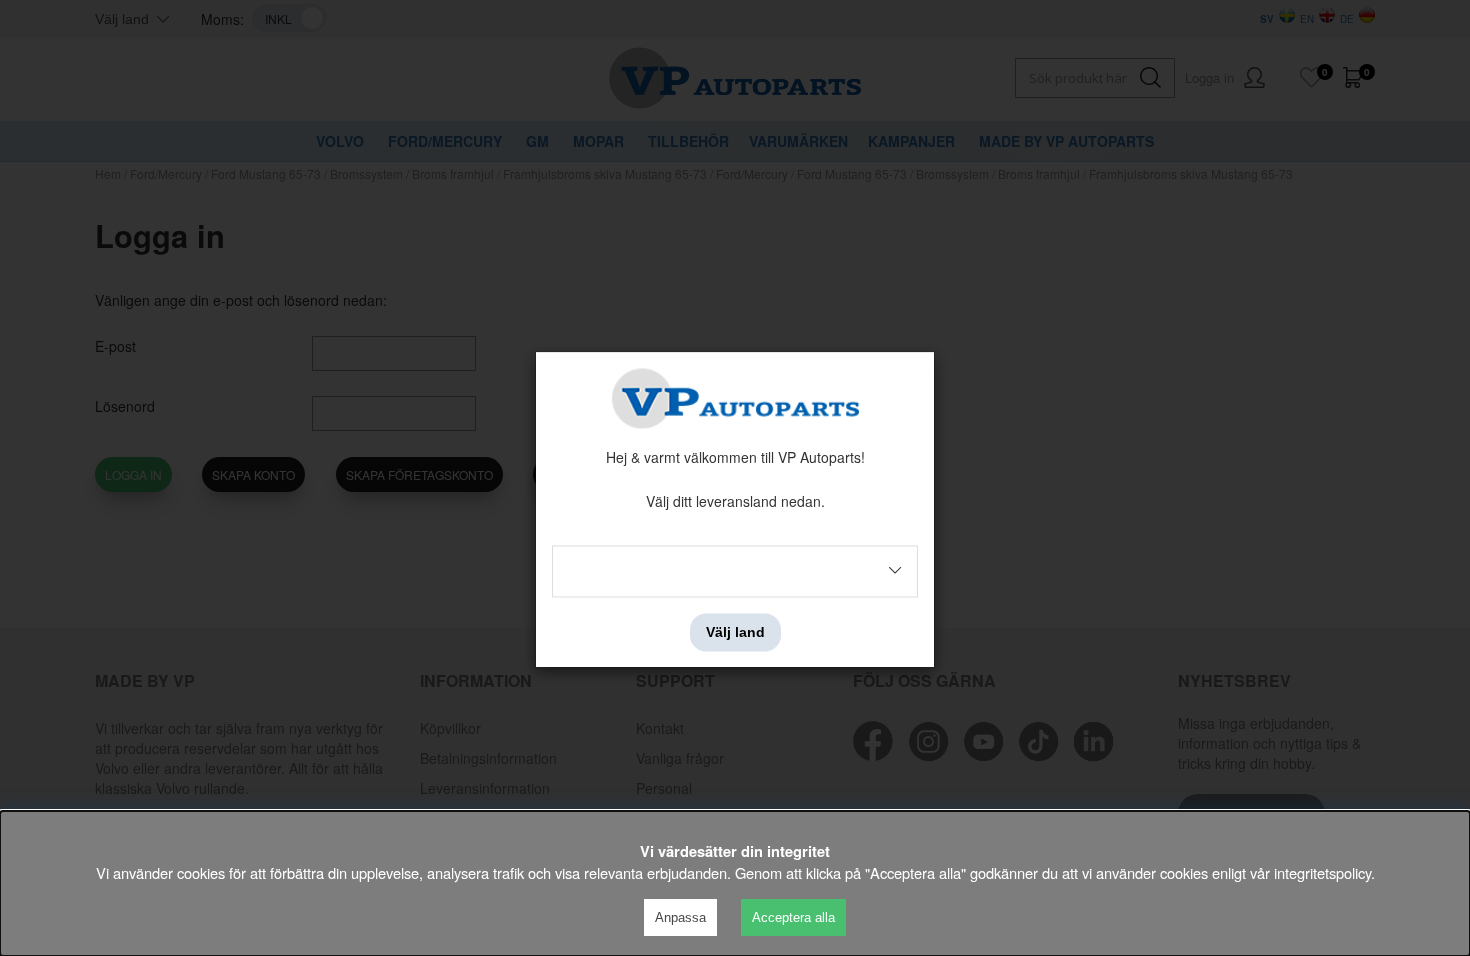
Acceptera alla (793, 917)
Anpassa (680, 917)
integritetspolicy (1322, 872)
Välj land (735, 632)
